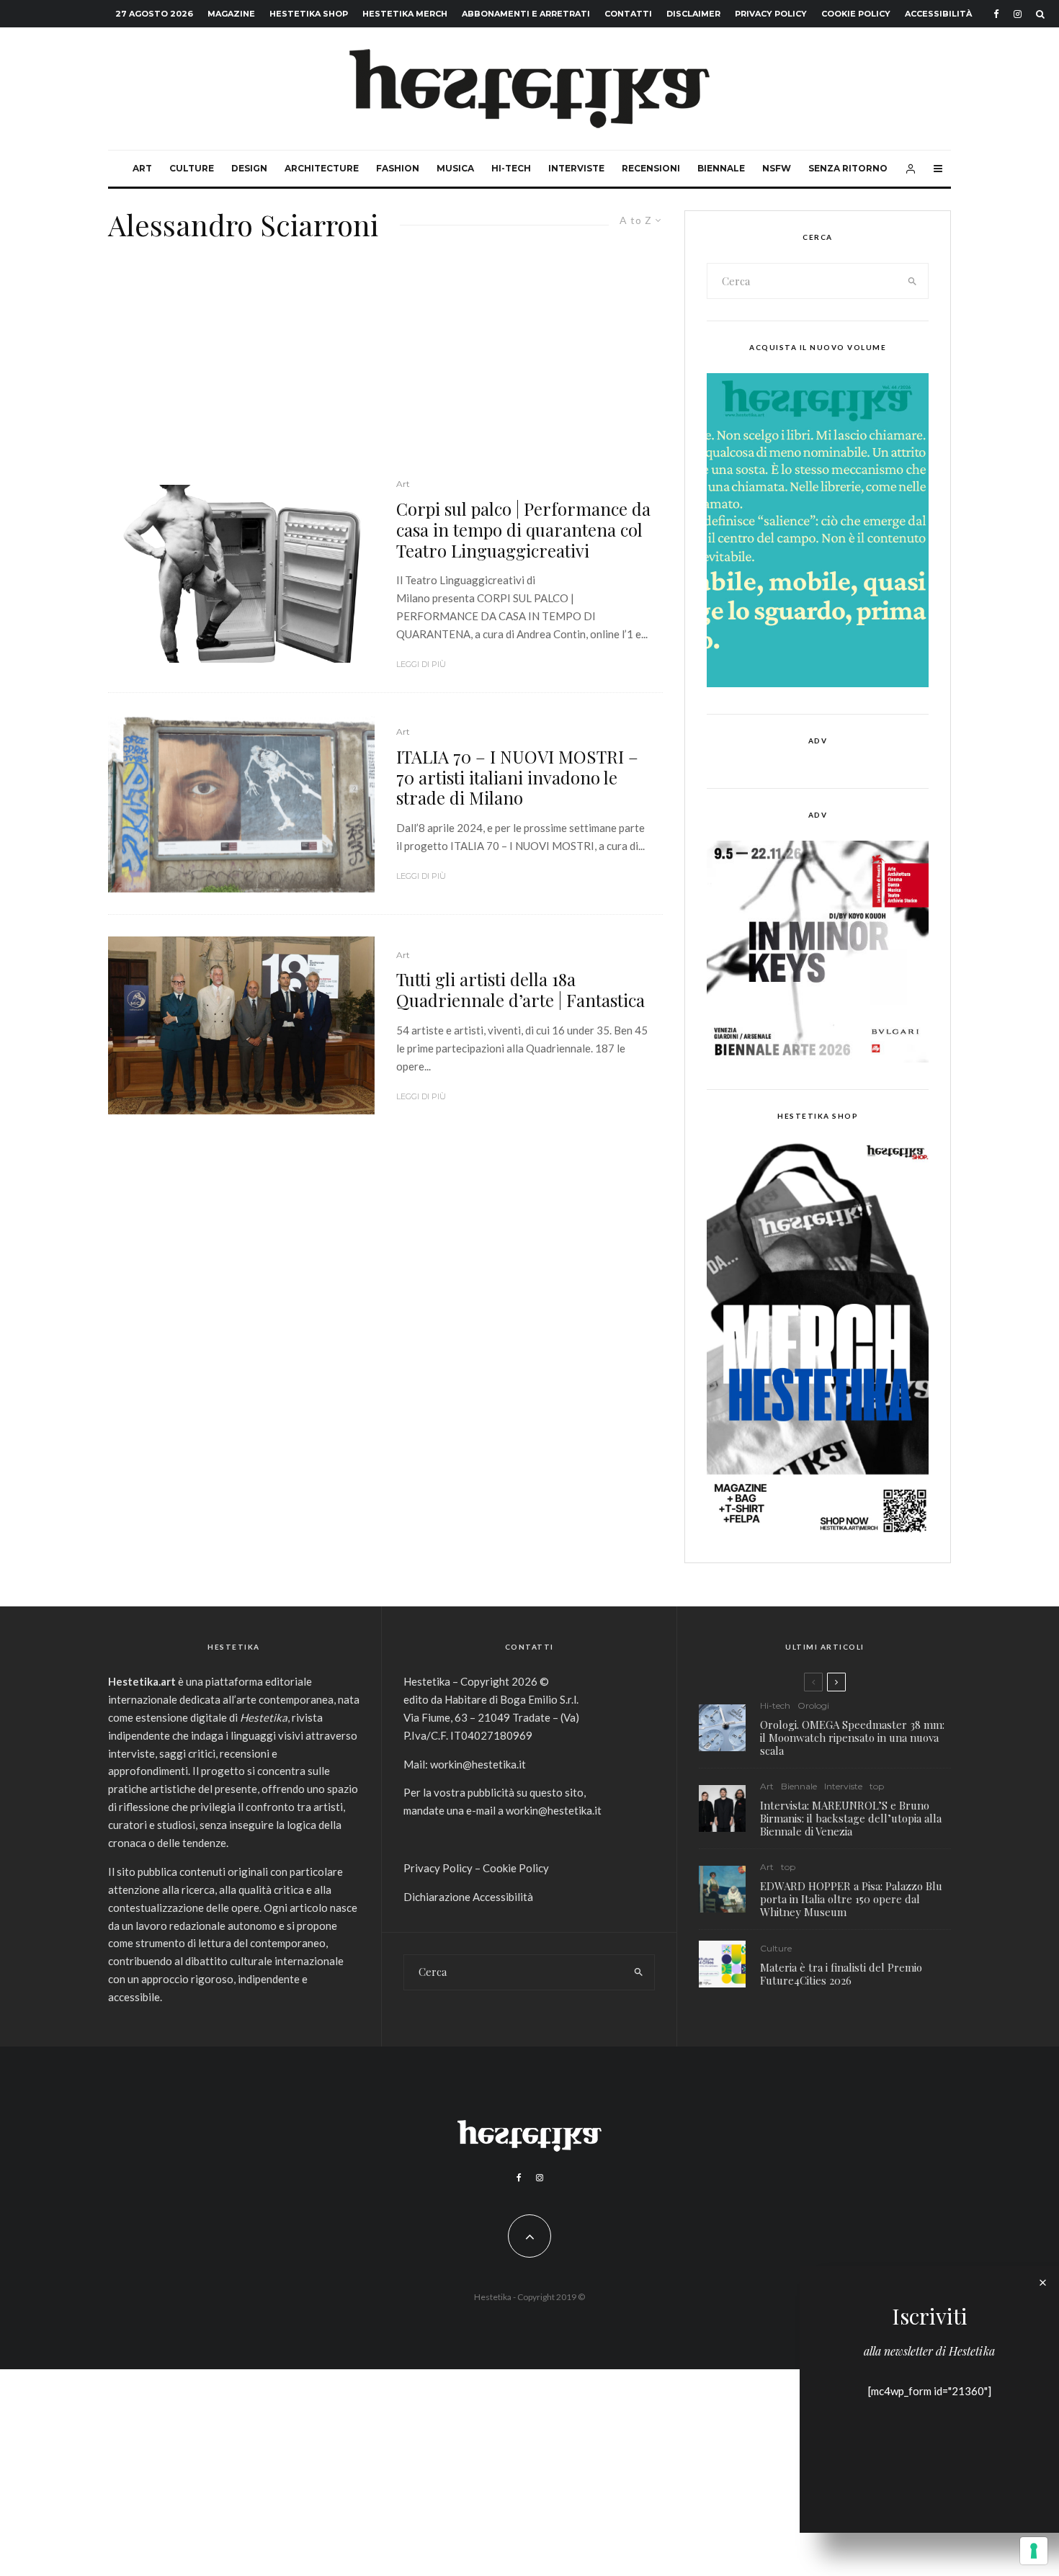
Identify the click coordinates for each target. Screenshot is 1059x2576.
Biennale (721, 168)
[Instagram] (1018, 14)
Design (249, 168)
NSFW (777, 168)
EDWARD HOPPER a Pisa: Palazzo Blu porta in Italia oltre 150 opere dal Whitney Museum (851, 1899)
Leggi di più (421, 664)
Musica (455, 168)
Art (142, 168)
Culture (192, 168)
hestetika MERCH (405, 14)
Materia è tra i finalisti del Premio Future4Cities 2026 (841, 1974)
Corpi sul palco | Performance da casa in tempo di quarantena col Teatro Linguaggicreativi (523, 529)
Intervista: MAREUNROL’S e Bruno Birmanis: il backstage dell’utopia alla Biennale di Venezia (851, 1818)
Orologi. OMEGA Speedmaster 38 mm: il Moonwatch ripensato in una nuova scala (852, 1738)
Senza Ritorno (848, 168)
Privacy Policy (771, 14)
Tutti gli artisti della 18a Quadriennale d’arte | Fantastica (520, 990)
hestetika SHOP (309, 14)
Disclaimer (693, 14)
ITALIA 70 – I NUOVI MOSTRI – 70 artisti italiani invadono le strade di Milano (517, 777)
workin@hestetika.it (478, 1764)
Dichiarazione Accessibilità (468, 1897)
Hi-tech (511, 168)
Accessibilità (938, 14)
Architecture (322, 168)
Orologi (813, 1705)
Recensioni (651, 168)
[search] (913, 281)
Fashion (398, 168)
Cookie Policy (856, 14)
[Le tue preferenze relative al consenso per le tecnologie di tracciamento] (1034, 2551)
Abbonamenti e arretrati (526, 14)
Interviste (576, 168)
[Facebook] (996, 14)
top (877, 1786)
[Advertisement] (385, 369)
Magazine (231, 14)
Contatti (628, 14)
